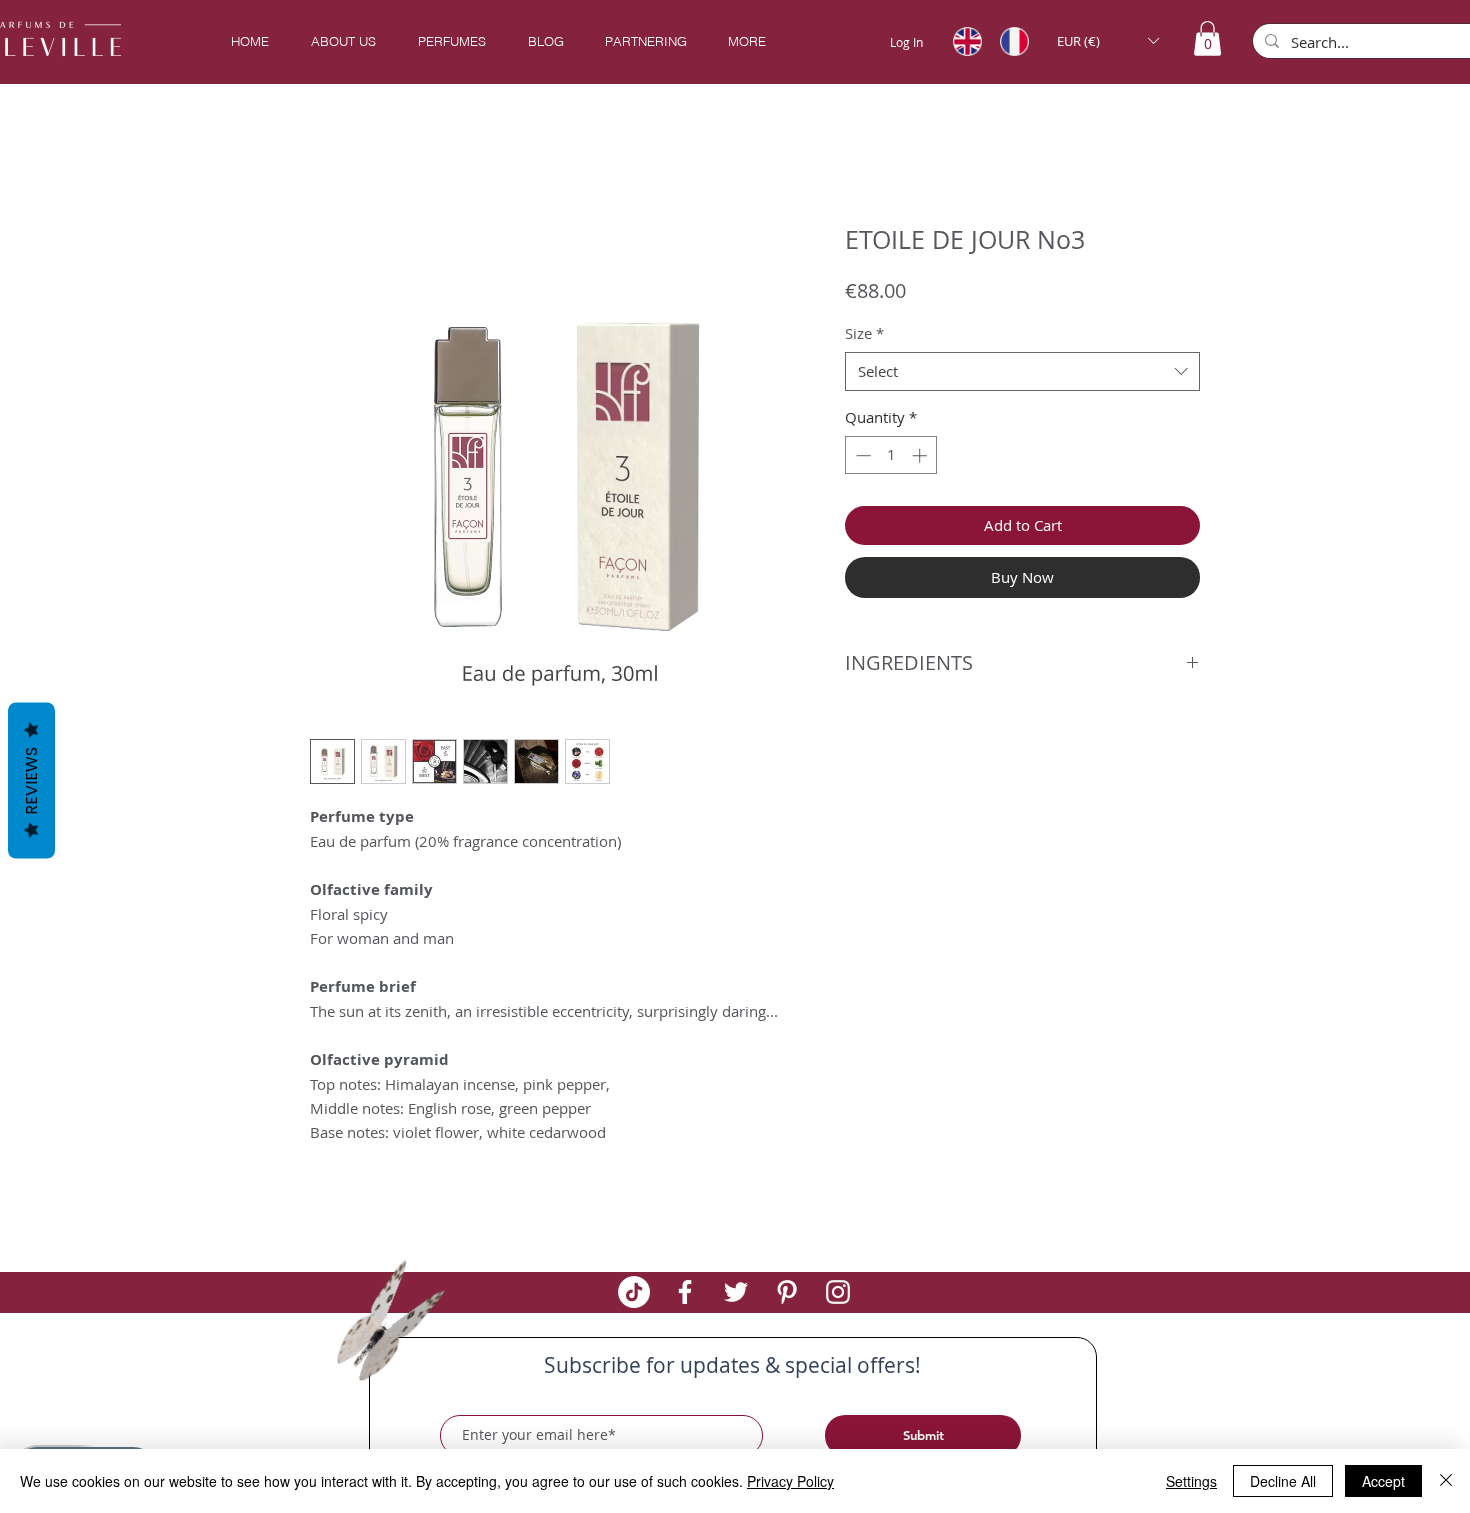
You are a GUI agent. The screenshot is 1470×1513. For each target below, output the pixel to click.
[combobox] (1022, 374)
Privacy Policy (790, 1481)
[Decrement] (861, 458)
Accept (1383, 1481)
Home (333, 156)
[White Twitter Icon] (736, 1295)
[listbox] (1107, 41)
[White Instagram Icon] (838, 1295)
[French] (1008, 41)
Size (864, 336)
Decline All (1283, 1481)
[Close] (1446, 1481)
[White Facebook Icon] (685, 1295)
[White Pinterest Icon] (787, 1295)
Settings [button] (1191, 1481)
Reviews (31, 780)
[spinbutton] (891, 458)
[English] (962, 41)
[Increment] (921, 458)
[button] (451, 41)
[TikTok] (634, 1295)
